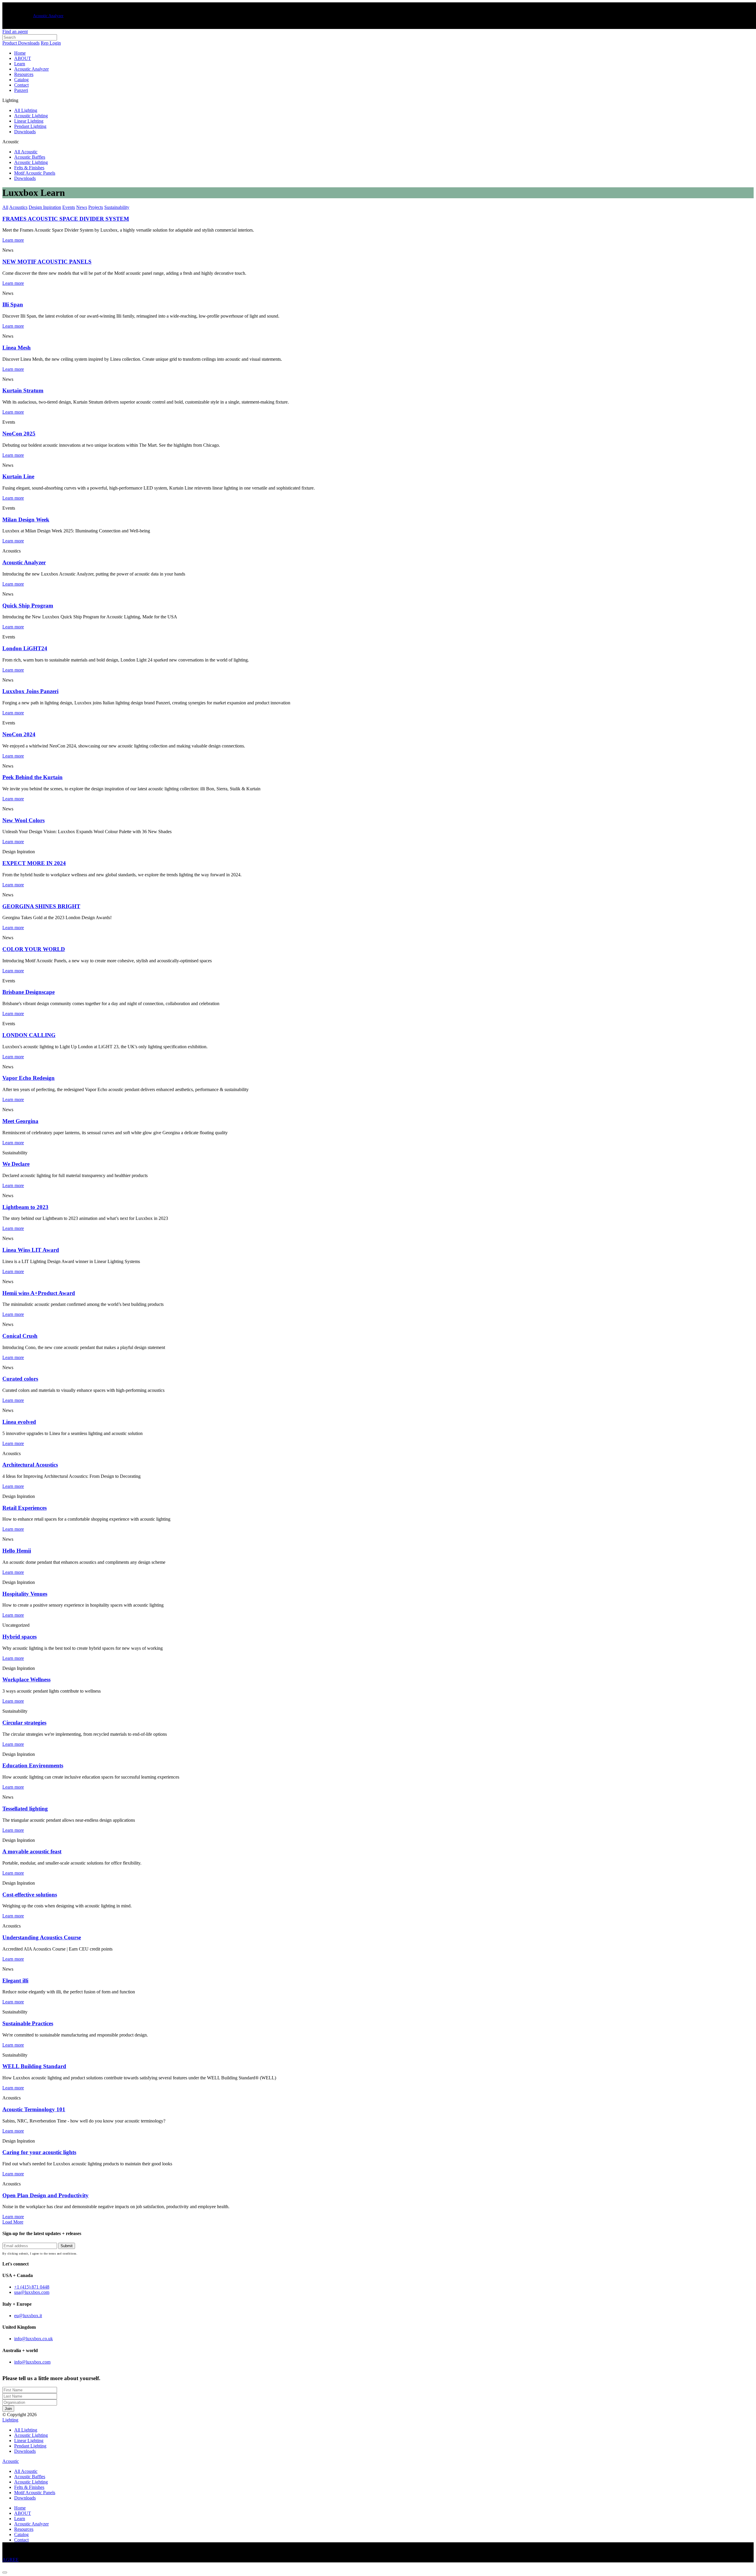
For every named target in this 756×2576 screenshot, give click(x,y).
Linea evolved (19, 1422)
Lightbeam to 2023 (25, 1207)
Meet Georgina (20, 1121)
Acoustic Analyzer (48, 16)
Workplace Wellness (26, 1679)
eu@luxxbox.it (28, 2316)
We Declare (16, 1164)
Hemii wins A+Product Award (39, 1293)
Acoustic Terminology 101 (34, 2109)
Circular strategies (24, 1723)
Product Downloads (21, 43)
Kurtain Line (18, 476)
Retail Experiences (25, 1508)
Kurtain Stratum (23, 390)
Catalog (21, 80)
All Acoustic (26, 152)
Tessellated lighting (25, 1809)
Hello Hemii (17, 1551)
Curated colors (20, 1379)
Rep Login (51, 43)
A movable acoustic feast (32, 1851)
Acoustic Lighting (31, 116)
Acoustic (11, 2461)
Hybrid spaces (19, 1637)
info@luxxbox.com (32, 2362)
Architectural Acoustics (30, 1465)
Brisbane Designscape (28, 992)
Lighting (10, 2420)
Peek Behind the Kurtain (32, 777)
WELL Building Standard (34, 2066)
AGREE (10, 2560)
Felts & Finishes (29, 168)
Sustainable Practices (28, 2023)
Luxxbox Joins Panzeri (30, 691)
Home (20, 53)
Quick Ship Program (28, 606)
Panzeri (21, 90)
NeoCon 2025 (19, 434)
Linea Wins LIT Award (31, 1250)
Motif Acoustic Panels (35, 173)
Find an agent (15, 31)
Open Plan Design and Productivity (45, 2195)
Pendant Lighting (30, 126)
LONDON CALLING (29, 1035)
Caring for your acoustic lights (39, 2152)
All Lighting (26, 110)
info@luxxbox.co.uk (34, 2339)
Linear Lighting (29, 121)
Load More (13, 2222)
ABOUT (23, 58)
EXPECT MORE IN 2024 (34, 863)
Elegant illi (15, 1981)
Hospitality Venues (25, 1594)
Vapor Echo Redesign (28, 1078)
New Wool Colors (23, 820)
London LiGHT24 (25, 648)
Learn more (13, 412)
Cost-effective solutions (30, 1895)
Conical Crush (20, 1336)
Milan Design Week (26, 520)
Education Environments (33, 1765)
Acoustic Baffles (30, 157)
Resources (24, 74)
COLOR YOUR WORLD (34, 949)
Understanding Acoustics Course (42, 1937)
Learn (20, 64)
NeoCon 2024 (19, 734)
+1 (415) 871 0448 (32, 2287)
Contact (21, 85)
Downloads (25, 132)
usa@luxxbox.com (32, 2293)
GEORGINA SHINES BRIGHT (41, 906)
